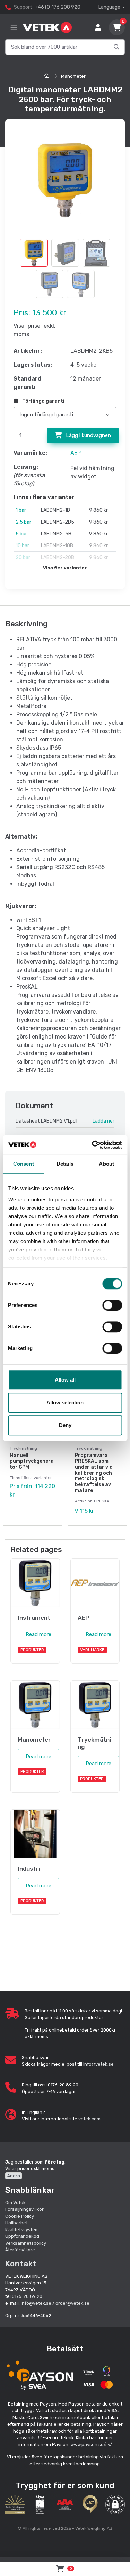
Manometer (73, 76)
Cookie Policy (20, 2216)
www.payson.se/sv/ (91, 2445)
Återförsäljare (20, 2250)
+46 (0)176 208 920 (58, 7)
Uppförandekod (22, 2236)
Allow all (65, 1380)
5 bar (21, 534)
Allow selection (65, 1403)
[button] (115, 2504)
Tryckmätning (23, 1448)
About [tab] (106, 1164)
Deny (65, 1425)
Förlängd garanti (43, 401)
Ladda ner (103, 1121)
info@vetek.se (98, 2064)
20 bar (23, 557)
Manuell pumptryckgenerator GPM (32, 1461)
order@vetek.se (72, 2303)
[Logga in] (98, 27)
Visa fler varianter (65, 568)
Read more (38, 1634)
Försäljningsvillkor (24, 2209)
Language (109, 7)
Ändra (14, 2176)
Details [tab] (65, 1164)
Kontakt (21, 2264)
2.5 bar (23, 522)
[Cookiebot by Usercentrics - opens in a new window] (93, 1145)
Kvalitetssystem (22, 2230)
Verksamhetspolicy (26, 2243)
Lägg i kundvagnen (88, 435)
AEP (76, 453)
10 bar (22, 546)
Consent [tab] (24, 1164)
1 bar (21, 510)
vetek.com (89, 2119)
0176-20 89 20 (27, 2296)
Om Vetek (15, 2203)
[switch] (112, 1305)
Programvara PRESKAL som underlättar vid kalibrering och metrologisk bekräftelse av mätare (94, 1473)
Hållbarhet (16, 2223)
